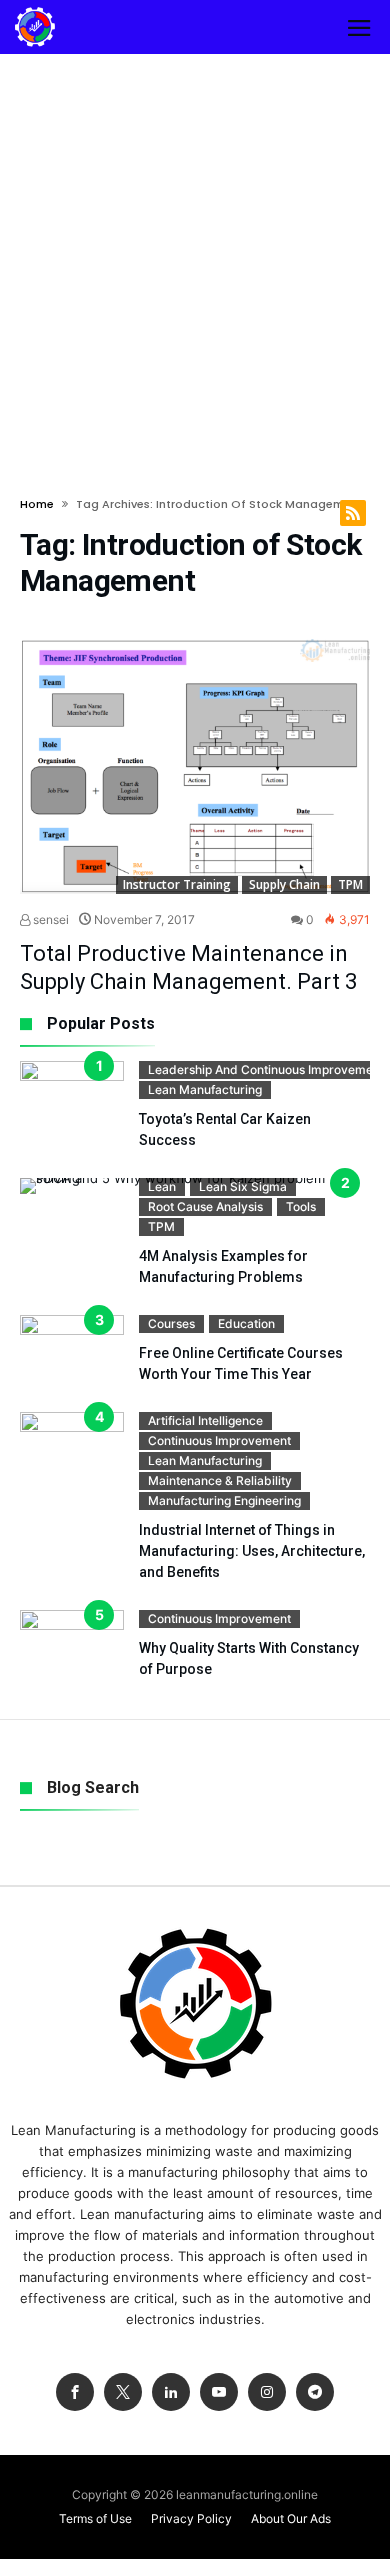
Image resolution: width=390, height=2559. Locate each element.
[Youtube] (219, 2392)
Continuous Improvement (219, 1440)
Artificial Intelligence (205, 1420)
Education (246, 1323)
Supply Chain (284, 884)
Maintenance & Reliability (220, 1480)
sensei (49, 919)
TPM (350, 884)
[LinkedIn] (171, 2392)
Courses (171, 1323)
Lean (162, 1186)
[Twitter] (123, 2392)
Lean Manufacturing (205, 1089)
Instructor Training (177, 884)
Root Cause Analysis (205, 1206)
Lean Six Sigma (243, 1186)
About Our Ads (291, 2518)
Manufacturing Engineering (224, 1500)
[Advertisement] (195, 259)
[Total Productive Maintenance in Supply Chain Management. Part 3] (195, 766)
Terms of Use (95, 2518)
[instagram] (267, 2392)
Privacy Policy (191, 2518)
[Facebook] (75, 2392)
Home (37, 504)
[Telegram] (315, 2392)
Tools (301, 1206)
